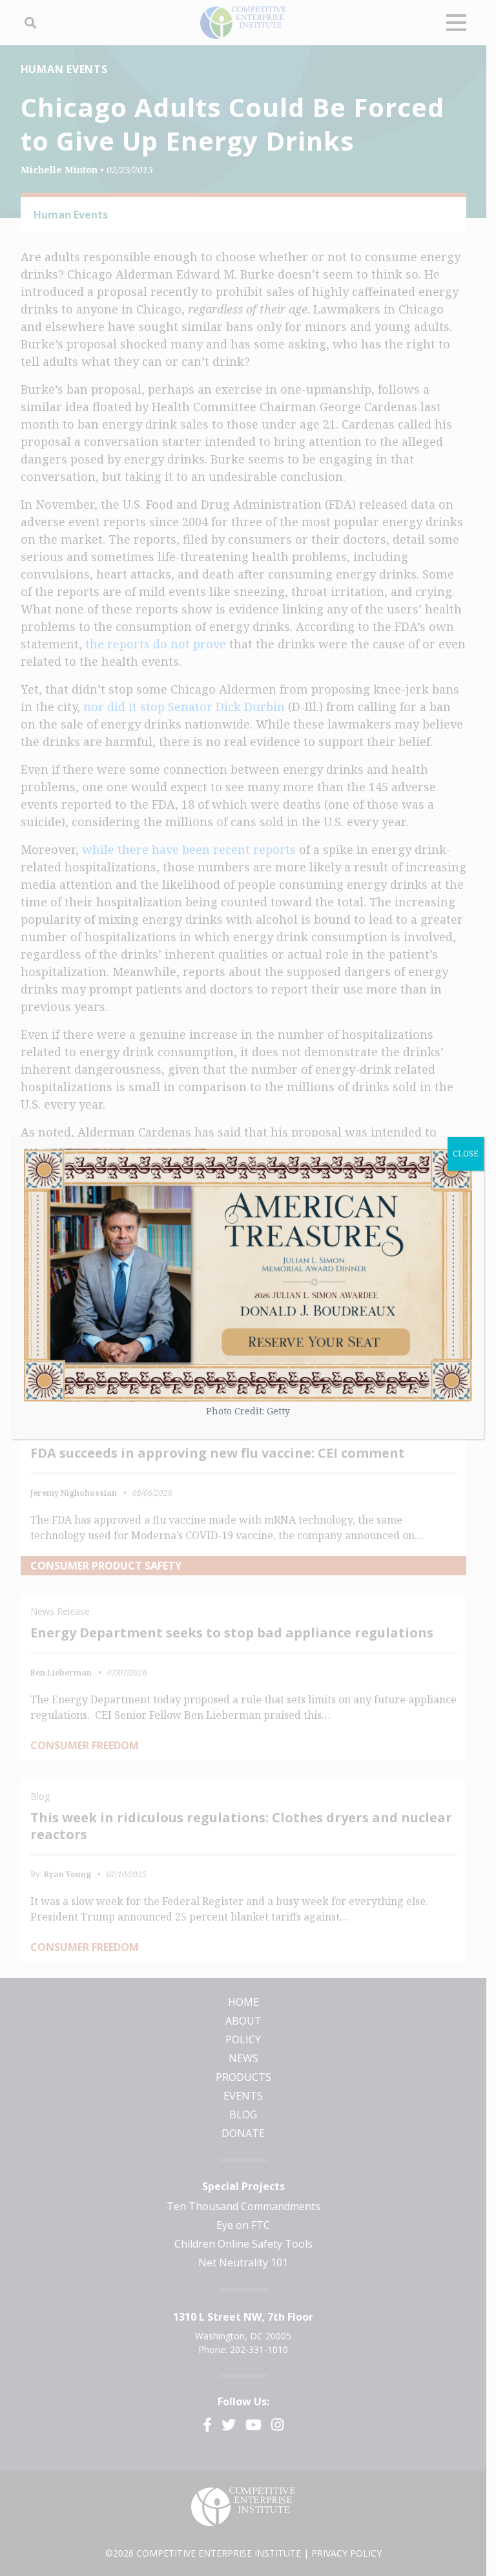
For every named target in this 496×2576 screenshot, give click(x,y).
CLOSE (466, 1154)
